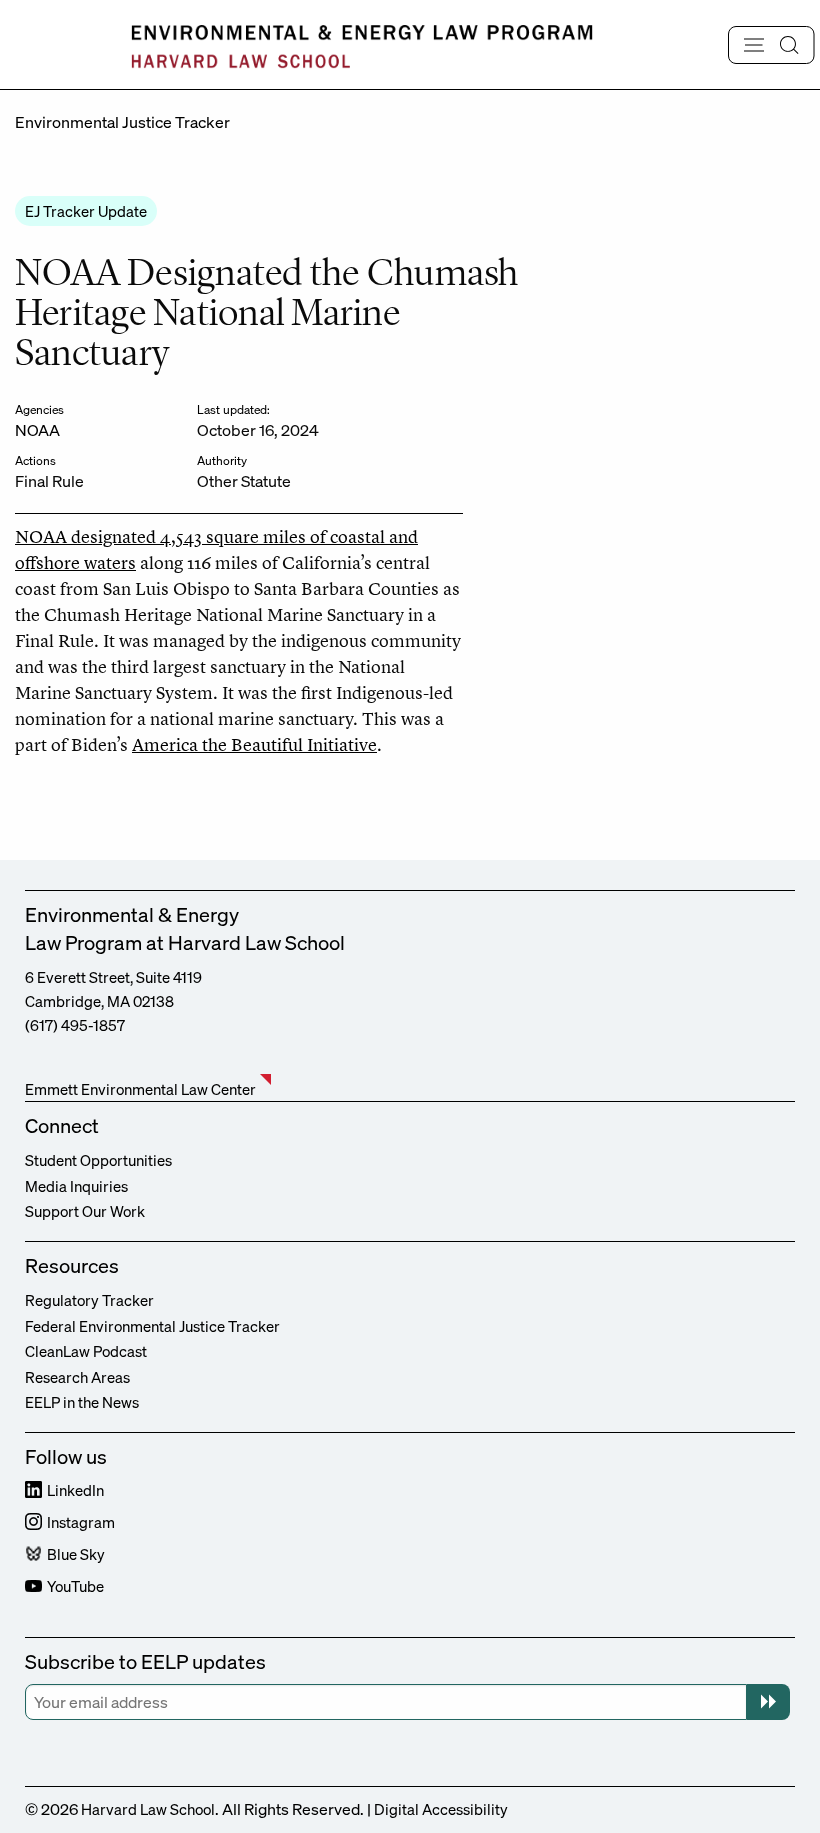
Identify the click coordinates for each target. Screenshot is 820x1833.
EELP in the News (82, 1402)
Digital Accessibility (441, 1809)
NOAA (37, 430)
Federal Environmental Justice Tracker (152, 1326)
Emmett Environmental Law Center (140, 1089)
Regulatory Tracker (89, 1300)
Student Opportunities (98, 1160)
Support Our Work (85, 1211)
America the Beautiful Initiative (254, 745)
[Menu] (771, 45)
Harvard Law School (148, 1809)
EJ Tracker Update (86, 211)
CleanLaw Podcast (86, 1351)
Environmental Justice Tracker (122, 122)
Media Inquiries (76, 1186)
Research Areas (77, 1377)
